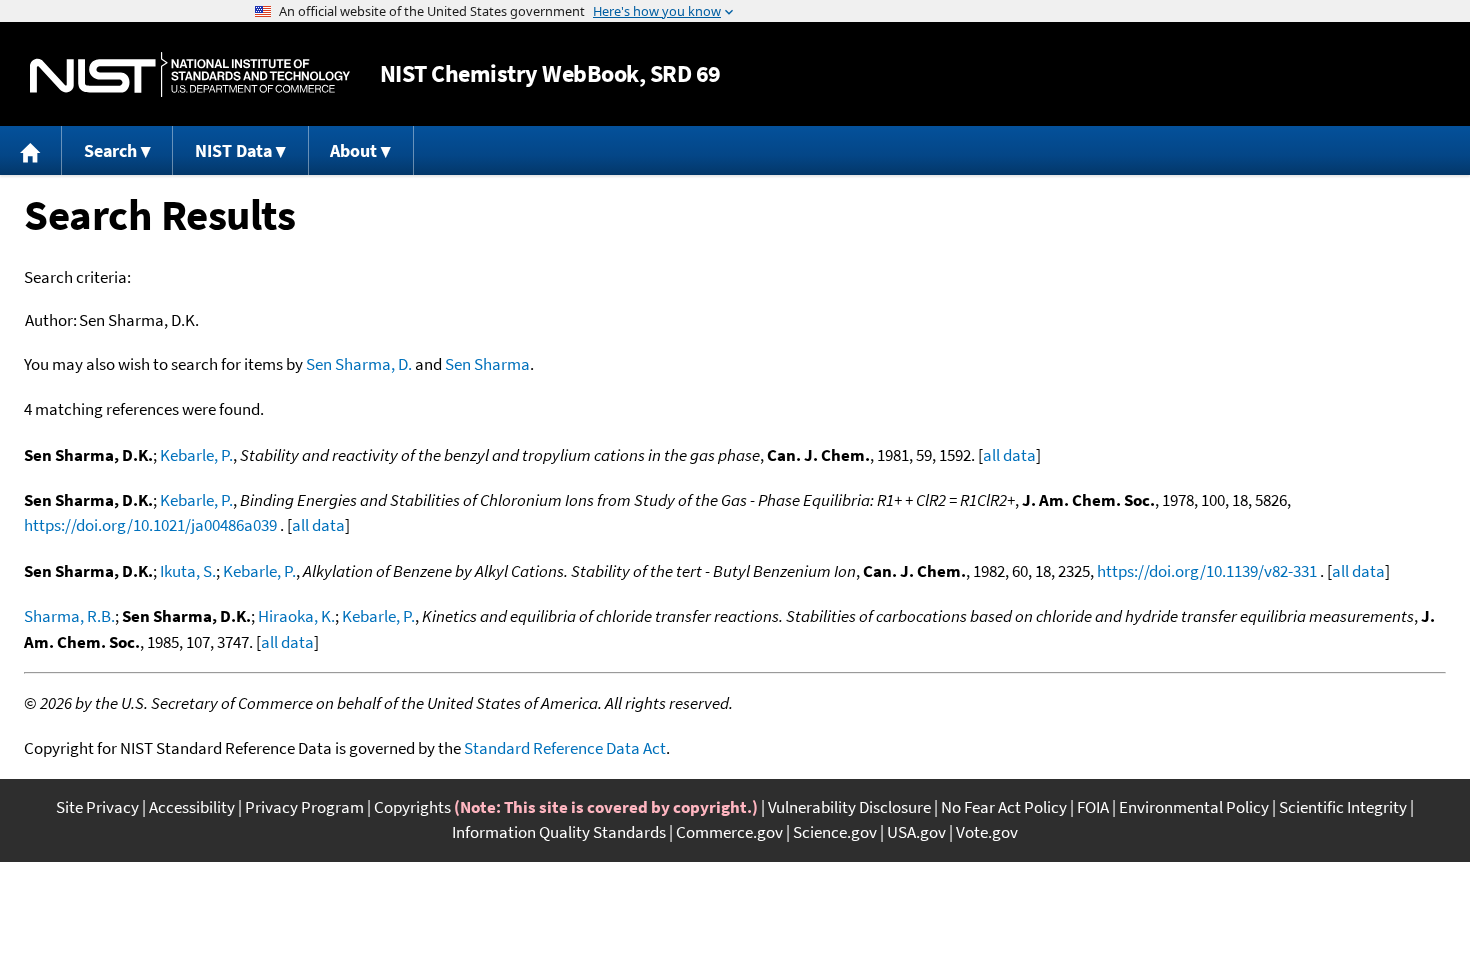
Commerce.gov (729, 832)
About (353, 150)
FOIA (1093, 807)
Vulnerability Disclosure (849, 807)
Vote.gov (987, 832)
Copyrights (412, 807)
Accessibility (192, 807)
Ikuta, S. (188, 571)
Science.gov (835, 832)
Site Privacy (97, 807)
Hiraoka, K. (296, 616)
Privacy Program (304, 807)
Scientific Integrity (1343, 807)
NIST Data (233, 150)
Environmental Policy (1194, 807)
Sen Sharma (487, 364)
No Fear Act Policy (1004, 807)
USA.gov (916, 832)
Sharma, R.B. (69, 616)
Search (110, 150)
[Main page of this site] (31, 150)
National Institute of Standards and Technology (190, 74)
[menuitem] (31, 150)
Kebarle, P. (196, 455)
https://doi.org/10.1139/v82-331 (1207, 571)
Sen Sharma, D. (359, 364)
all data (1009, 455)
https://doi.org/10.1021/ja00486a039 (150, 525)
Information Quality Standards (559, 832)
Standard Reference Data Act (565, 748)
